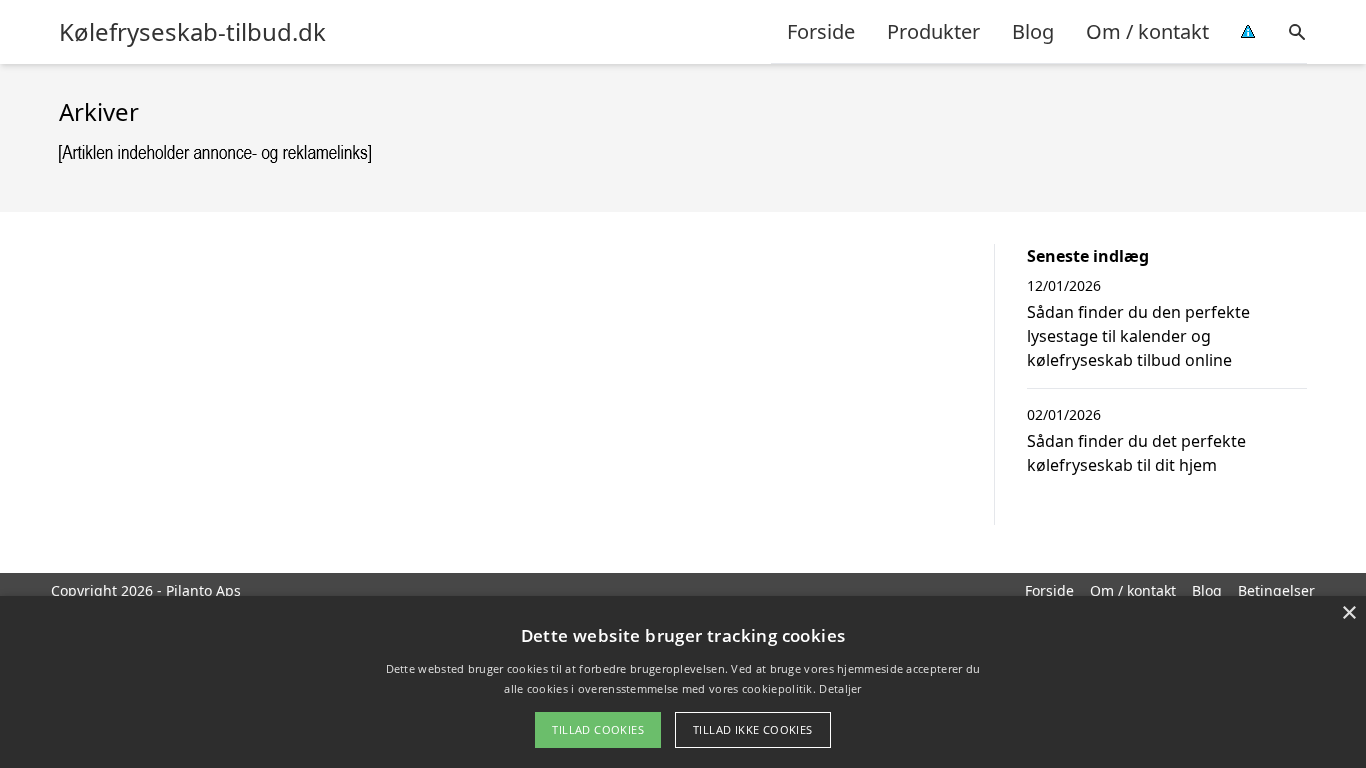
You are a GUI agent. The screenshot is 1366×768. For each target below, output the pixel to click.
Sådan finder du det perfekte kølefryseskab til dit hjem (1136, 453)
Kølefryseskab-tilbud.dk (192, 32)
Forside (821, 31)
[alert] (683, 682)
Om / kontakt (1147, 31)
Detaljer (840, 688)
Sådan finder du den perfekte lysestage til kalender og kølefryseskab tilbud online (1138, 336)
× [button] (1348, 613)
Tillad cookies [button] (598, 729)
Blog (1033, 31)
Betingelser (1276, 590)
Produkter (933, 31)
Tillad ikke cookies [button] (753, 729)
